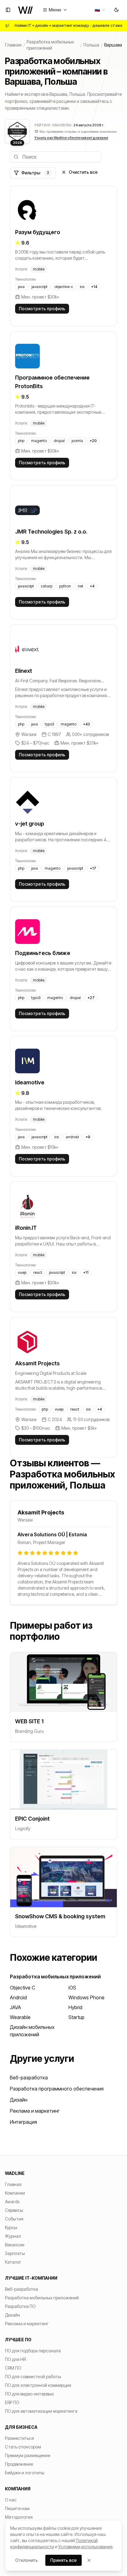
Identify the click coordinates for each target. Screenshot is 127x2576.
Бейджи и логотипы (25, 2473)
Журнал (13, 2236)
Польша (91, 45)
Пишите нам (17, 2508)
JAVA (15, 2007)
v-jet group (30, 824)
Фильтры (35, 173)
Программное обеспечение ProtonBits (52, 382)
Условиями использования (85, 2547)
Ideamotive (30, 1082)
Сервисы (14, 2210)
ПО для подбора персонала (33, 2351)
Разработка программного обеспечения (57, 2089)
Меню (55, 10)
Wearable (20, 2017)
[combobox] (100, 10)
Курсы (11, 2227)
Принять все (63, 2560)
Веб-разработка (29, 2078)
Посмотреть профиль (42, 309)
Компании (15, 2193)
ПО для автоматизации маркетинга (41, 2411)
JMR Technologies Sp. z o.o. (51, 532)
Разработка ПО (20, 2306)
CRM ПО (13, 2368)
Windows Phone (86, 1997)
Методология (19, 2517)
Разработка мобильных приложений (50, 45)
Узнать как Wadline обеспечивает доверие (71, 138)
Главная (13, 45)
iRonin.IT (26, 1228)
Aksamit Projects (37, 1363)
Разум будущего (38, 232)
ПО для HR (15, 2359)
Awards (12, 2202)
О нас (11, 2500)
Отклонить (27, 2560)
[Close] (89, 2560)
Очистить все (83, 172)
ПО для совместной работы (33, 2377)
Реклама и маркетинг (35, 2111)
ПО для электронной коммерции (38, 2385)
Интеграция (23, 2122)
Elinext (24, 671)
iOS (72, 1988)
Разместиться (19, 2438)
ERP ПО (12, 2402)
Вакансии (15, 2245)
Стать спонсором (23, 2447)
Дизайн (19, 2100)
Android (18, 1997)
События (14, 2219)
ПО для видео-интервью (29, 2394)
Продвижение (19, 2464)
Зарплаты (15, 2253)
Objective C (23, 1988)
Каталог (13, 2262)
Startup (76, 2017)
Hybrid (75, 2007)
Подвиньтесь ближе (43, 953)
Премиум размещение (28, 2455)
